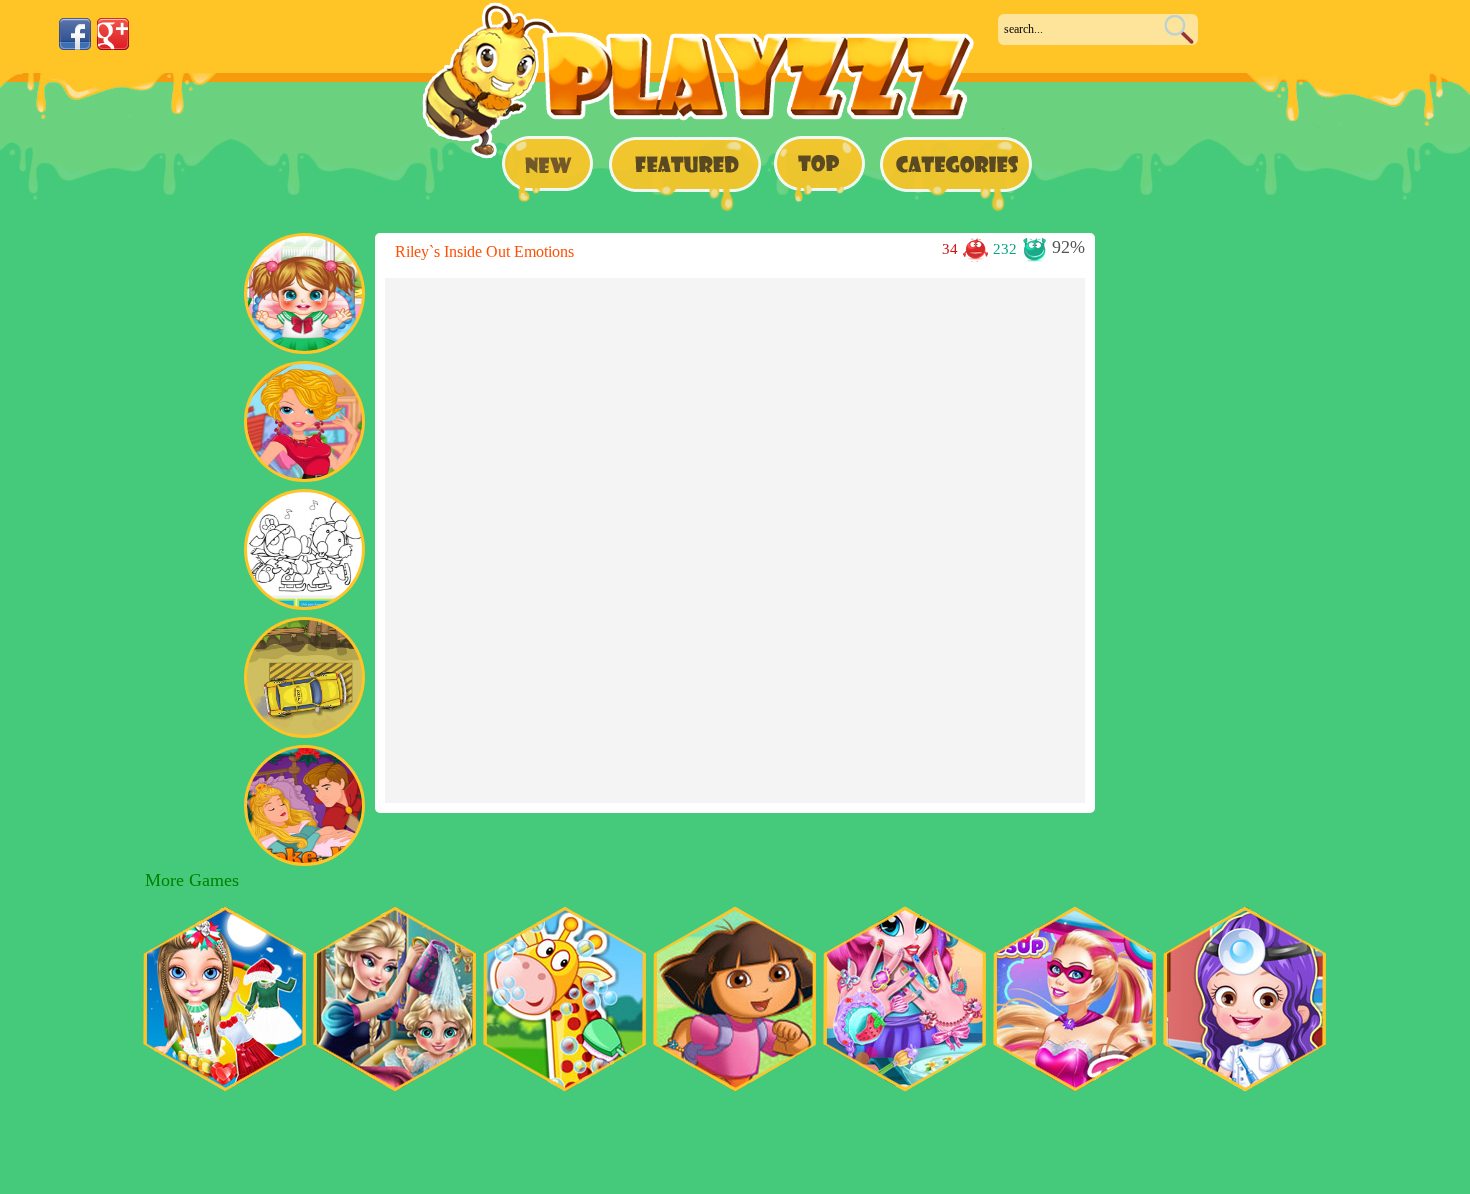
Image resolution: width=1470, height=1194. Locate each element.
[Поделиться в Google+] (113, 34)
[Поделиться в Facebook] (75, 34)
